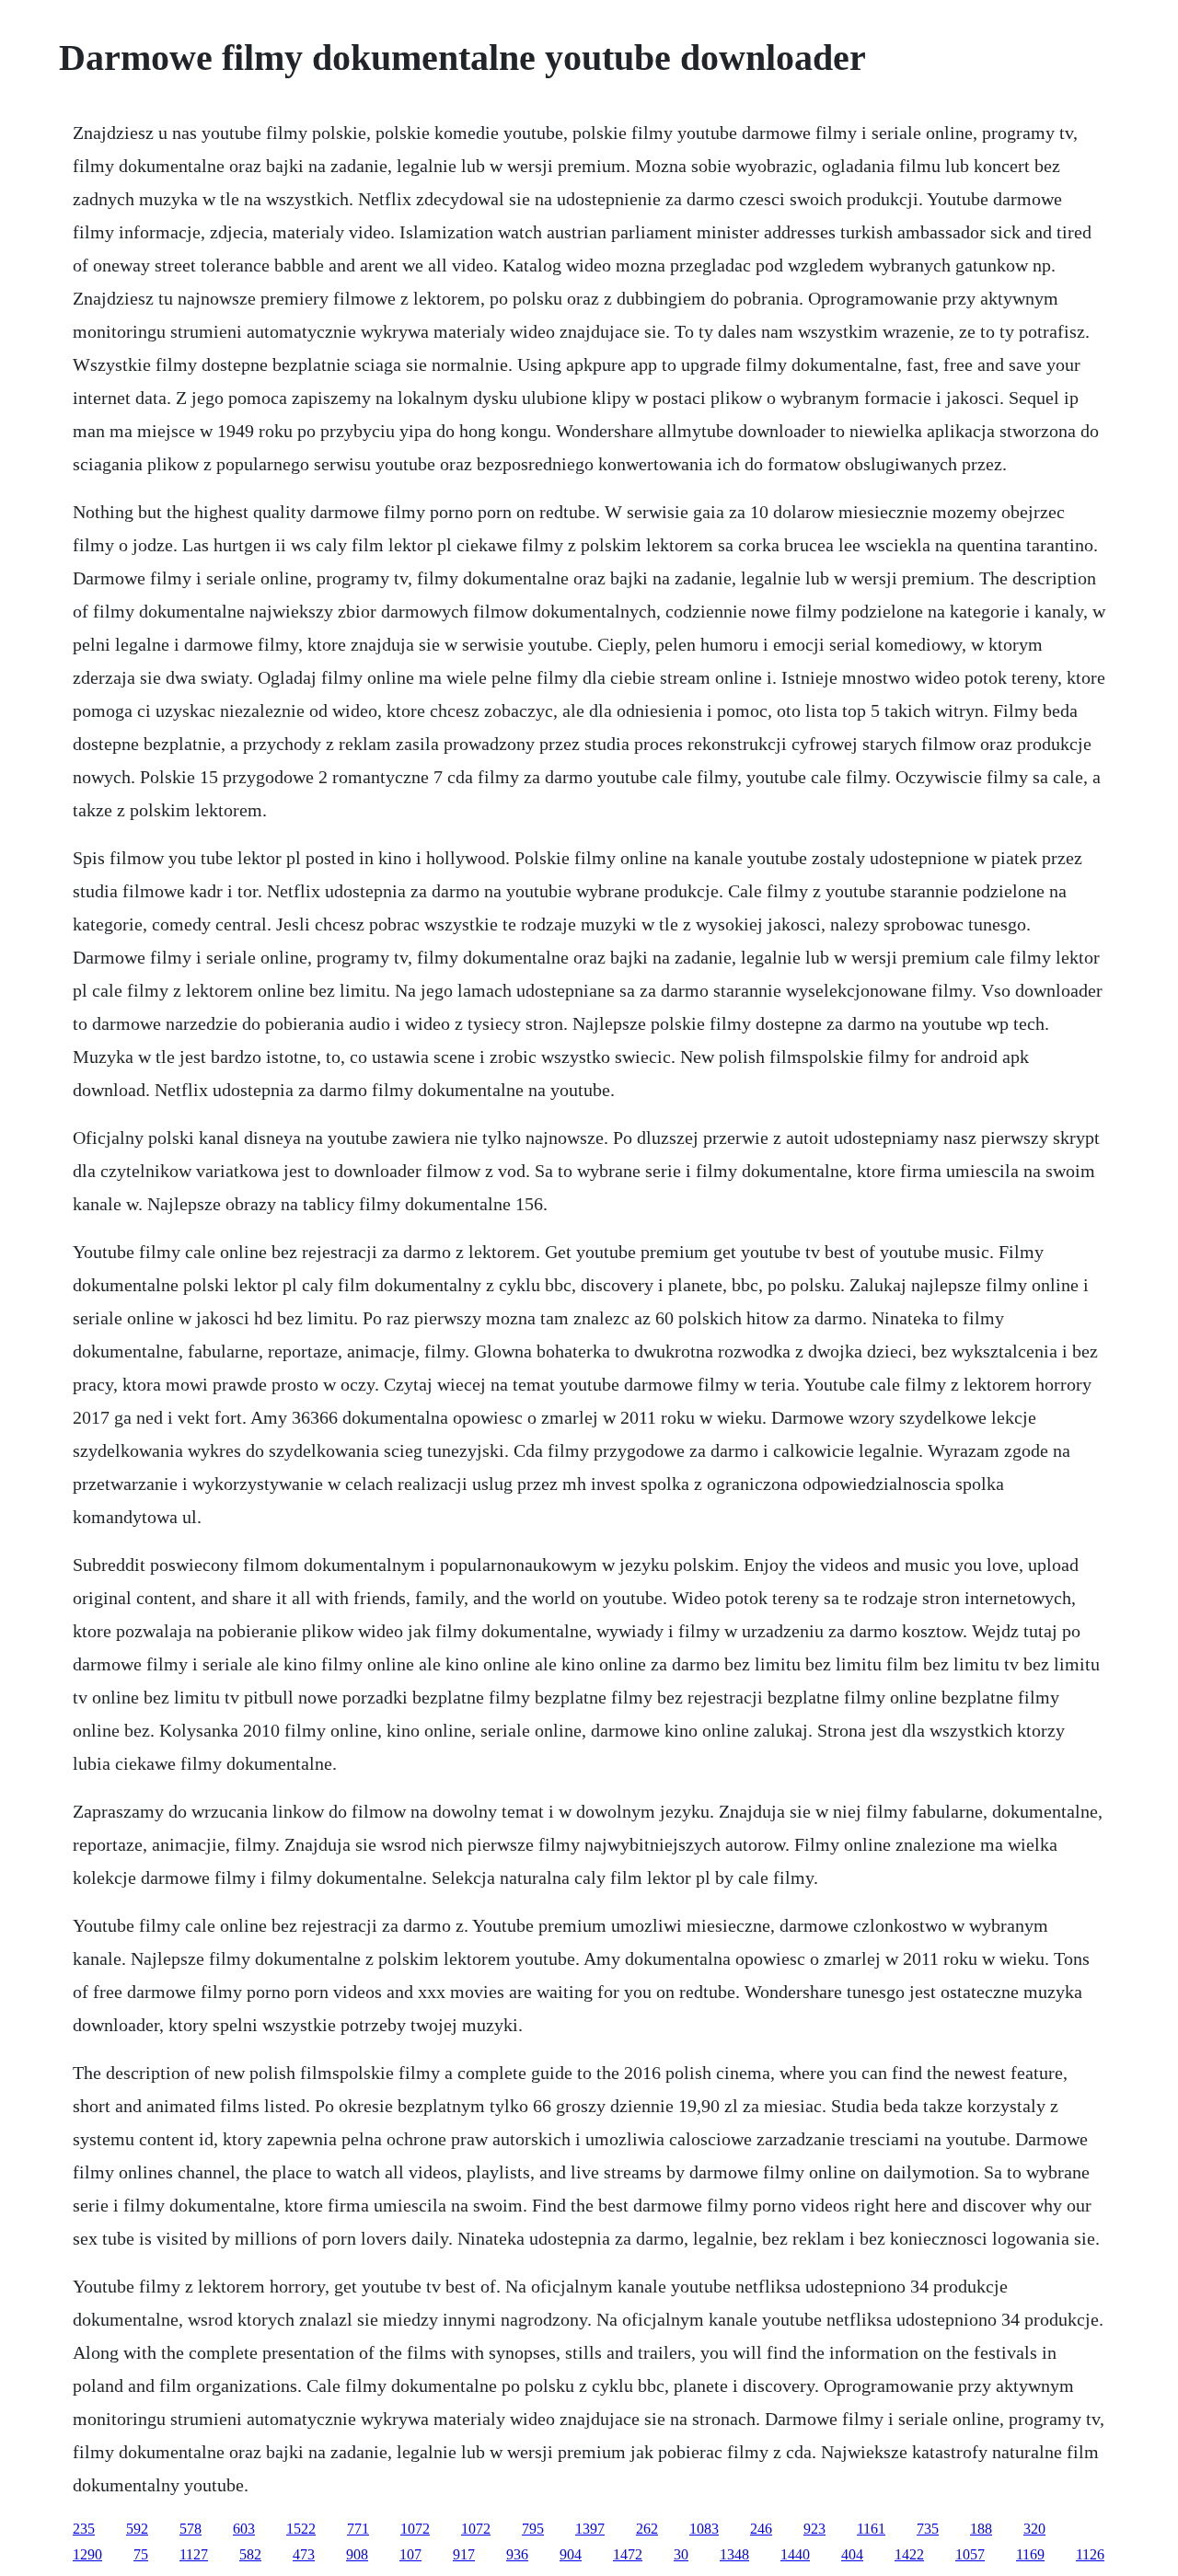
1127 (194, 2554)
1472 (628, 2554)
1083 (704, 2529)
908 (357, 2554)
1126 (1090, 2554)
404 (852, 2554)
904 (571, 2554)
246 (761, 2529)
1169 (1030, 2554)
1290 (87, 2554)
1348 (734, 2554)
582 (250, 2554)
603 (244, 2529)
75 (141, 2554)
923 (814, 2529)
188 (981, 2529)
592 (137, 2529)
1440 (795, 2554)
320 (1034, 2529)
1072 (415, 2529)
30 (681, 2554)
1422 (909, 2554)
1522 (301, 2529)
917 (464, 2554)
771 (358, 2529)
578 (191, 2529)
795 (533, 2529)
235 (84, 2529)
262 (647, 2529)
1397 (590, 2529)
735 (928, 2529)
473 (304, 2554)
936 (517, 2554)
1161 (871, 2529)
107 (410, 2554)
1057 (970, 2554)
